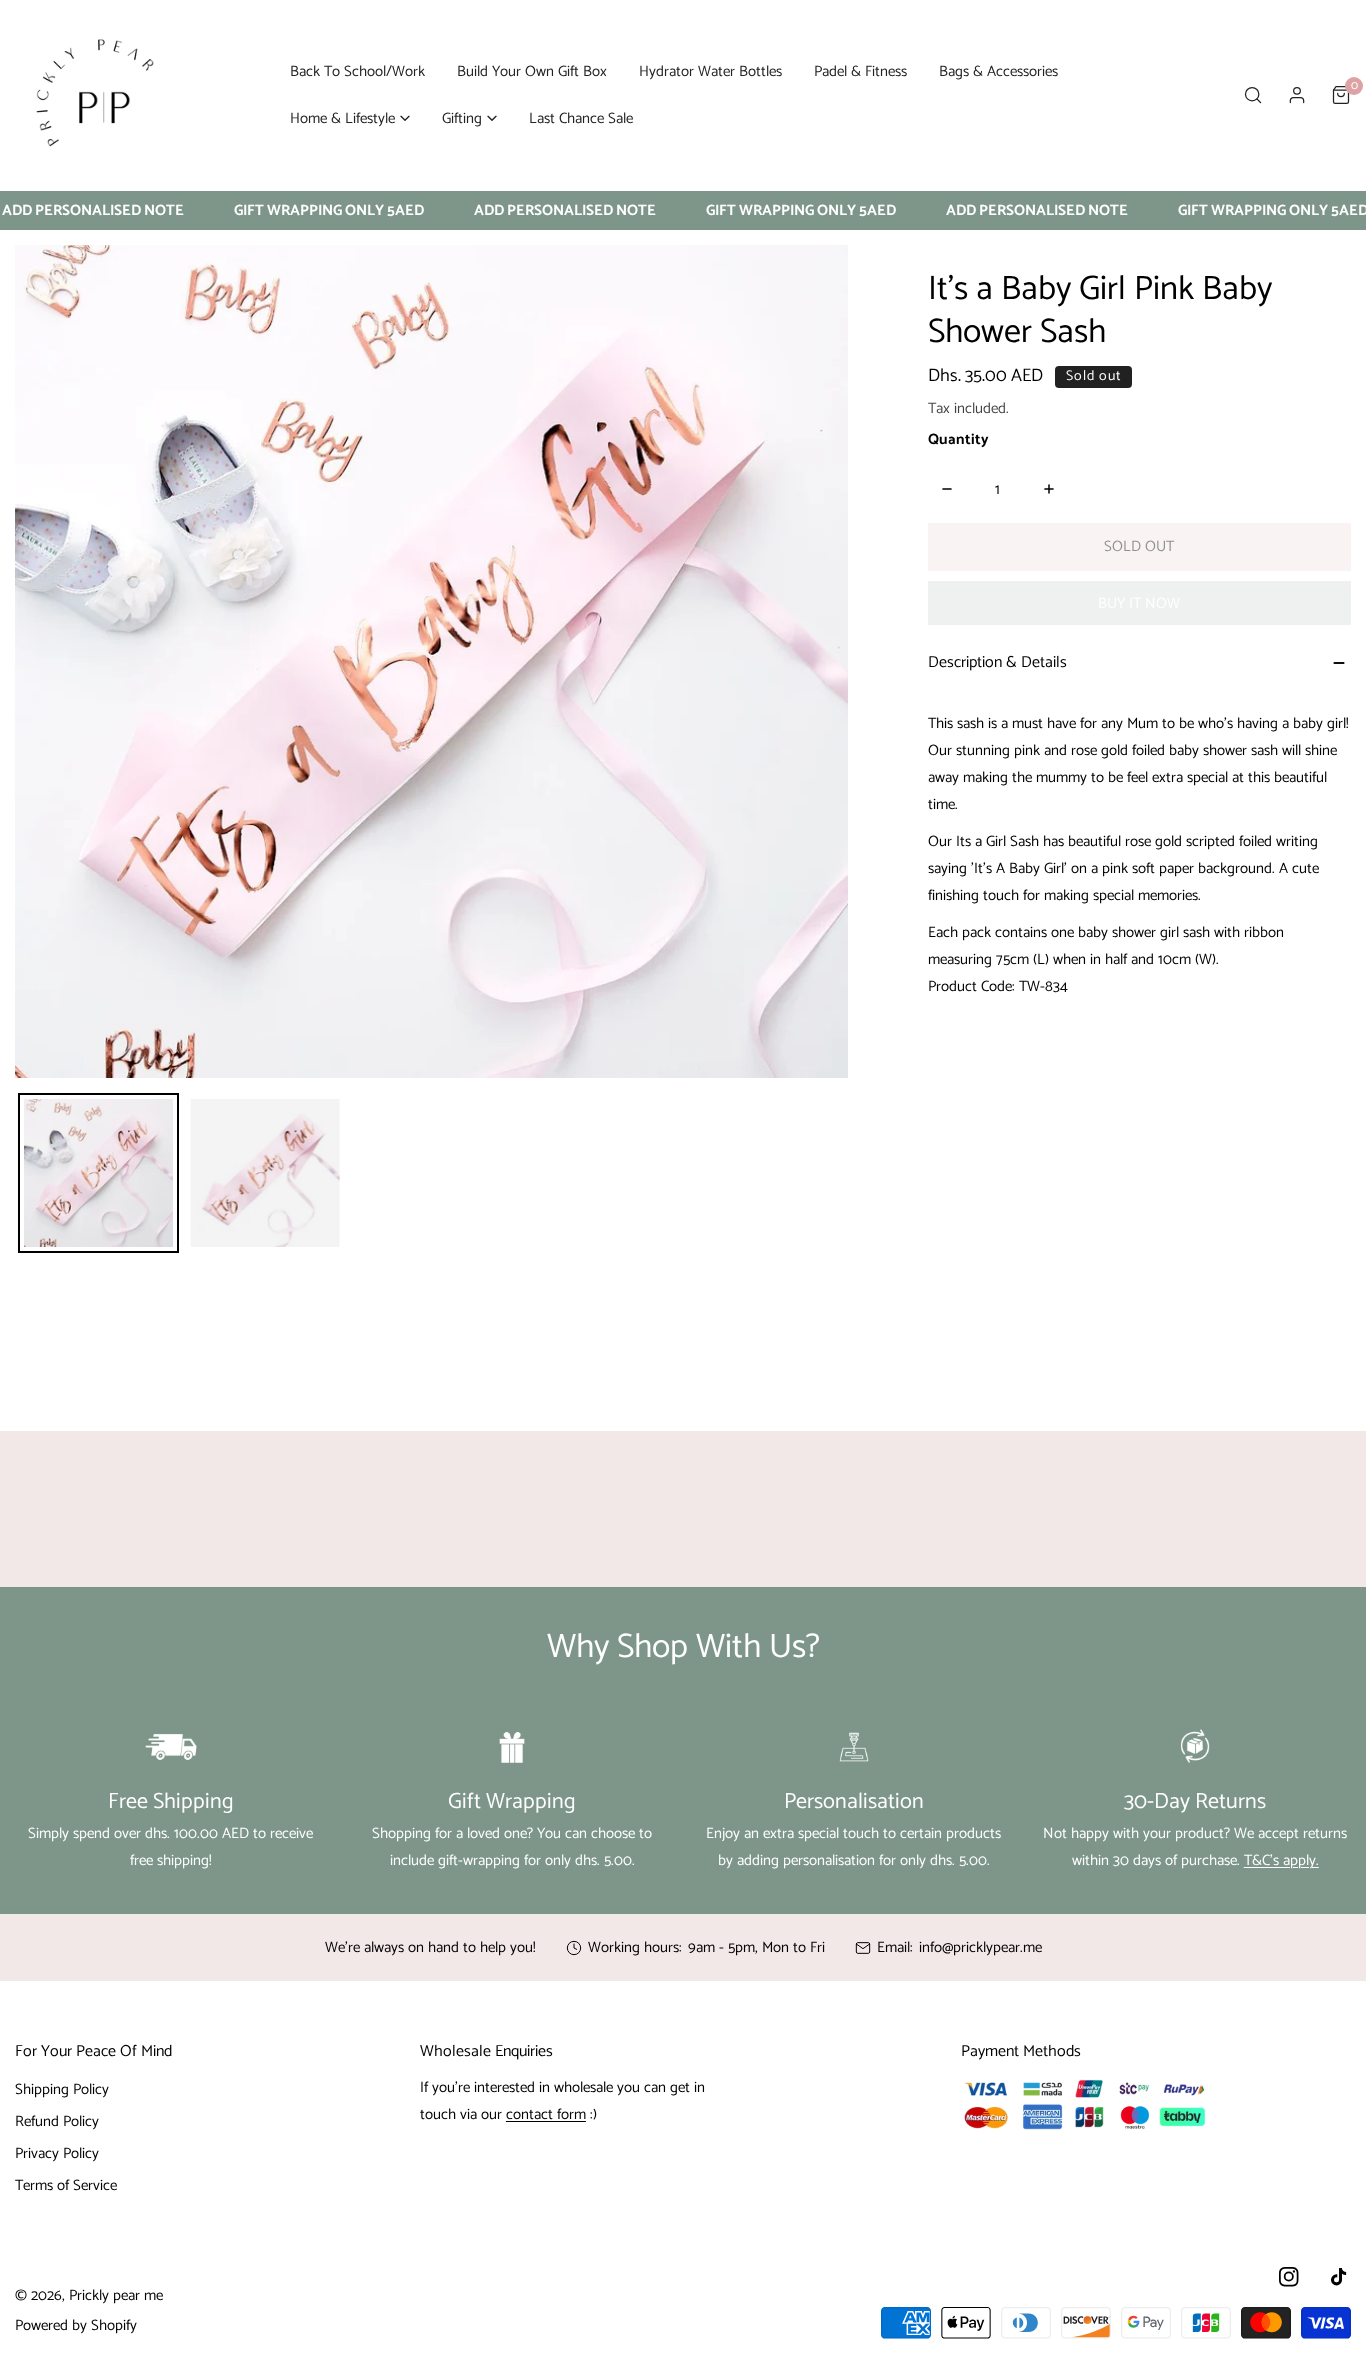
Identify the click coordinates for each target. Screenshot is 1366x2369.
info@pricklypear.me (980, 1947)
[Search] (1253, 95)
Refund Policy (57, 2121)
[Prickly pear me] (95, 95)
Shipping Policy (62, 2089)
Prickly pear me (116, 2295)
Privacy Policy (57, 2153)
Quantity (958, 439)
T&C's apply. (1281, 1860)
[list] (431, 661)
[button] (350, 118)
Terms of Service (66, 2185)
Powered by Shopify (76, 2325)
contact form (546, 2114)
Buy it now (1139, 603)
